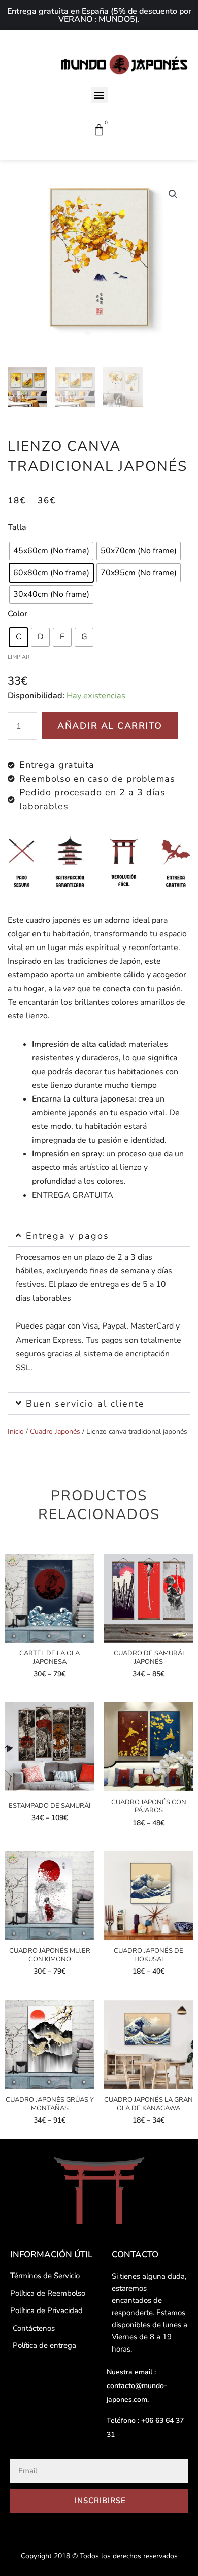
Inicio (16, 1432)
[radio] (51, 551)
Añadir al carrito (110, 726)
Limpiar (19, 657)
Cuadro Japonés (55, 1432)
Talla (17, 527)
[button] (99, 95)
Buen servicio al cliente (85, 1404)
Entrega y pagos (68, 1236)
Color (18, 614)
